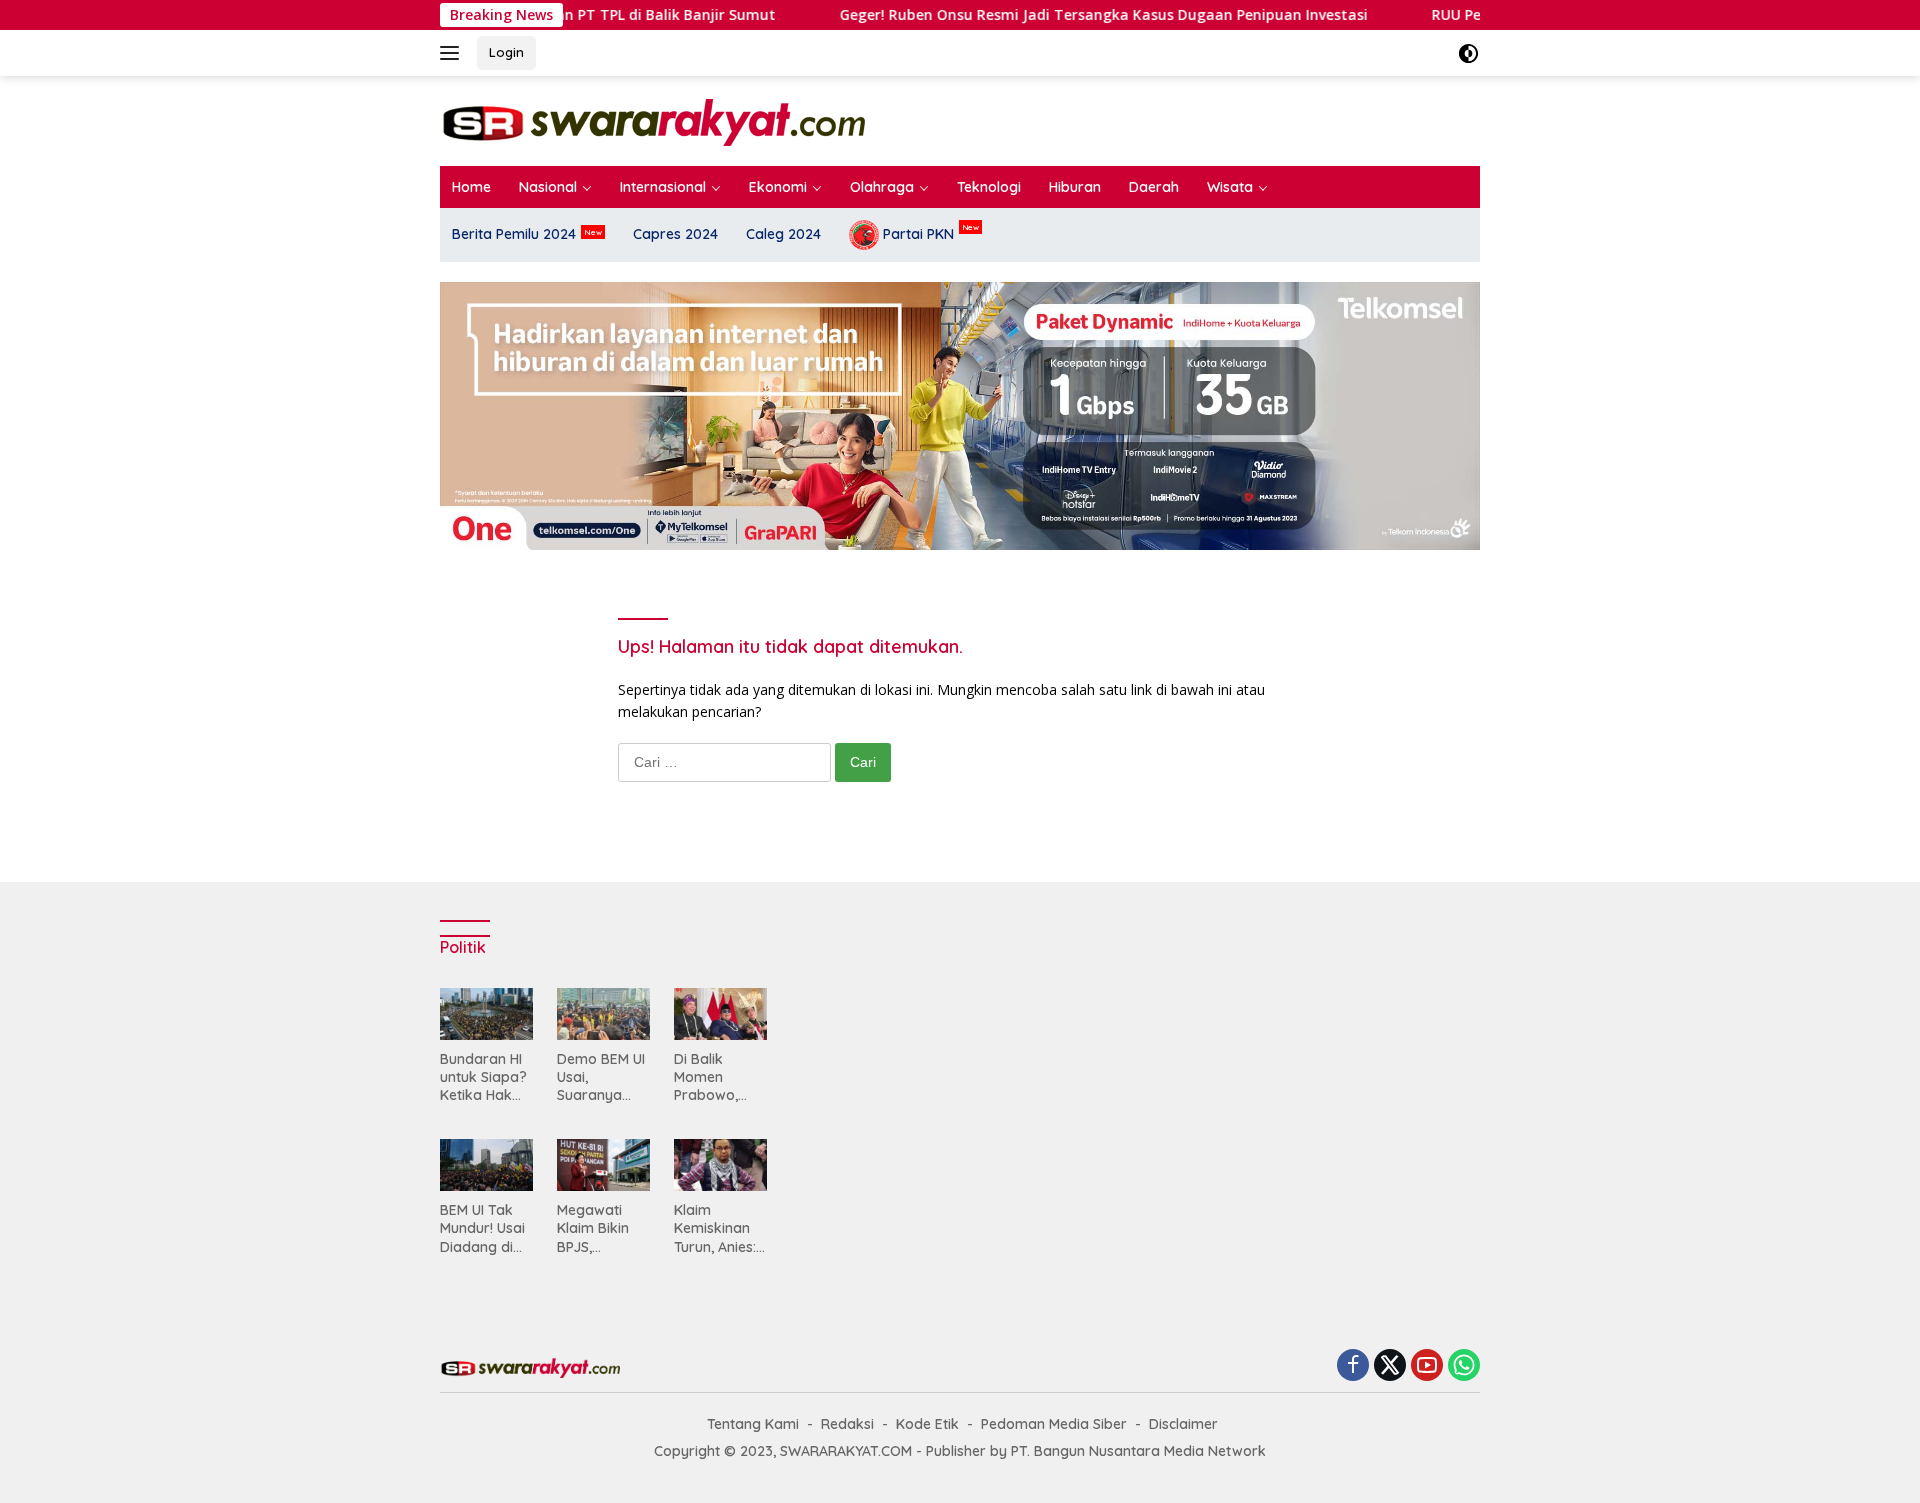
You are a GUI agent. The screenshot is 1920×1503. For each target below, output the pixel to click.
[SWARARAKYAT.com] (652, 119)
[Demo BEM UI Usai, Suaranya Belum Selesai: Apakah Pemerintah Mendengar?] (603, 1014)
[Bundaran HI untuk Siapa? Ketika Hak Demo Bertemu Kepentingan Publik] (486, 1014)
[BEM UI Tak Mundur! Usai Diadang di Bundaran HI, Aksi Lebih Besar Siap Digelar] (486, 1165)
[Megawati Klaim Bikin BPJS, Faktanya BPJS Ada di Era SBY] (603, 1165)
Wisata (1230, 187)
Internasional (663, 187)
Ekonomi (778, 187)
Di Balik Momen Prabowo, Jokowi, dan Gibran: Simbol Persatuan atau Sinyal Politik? (714, 1077)
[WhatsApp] (1464, 1366)
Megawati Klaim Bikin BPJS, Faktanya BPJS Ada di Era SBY (596, 1228)
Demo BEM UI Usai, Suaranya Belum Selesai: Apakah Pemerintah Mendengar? (601, 1077)
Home (471, 187)
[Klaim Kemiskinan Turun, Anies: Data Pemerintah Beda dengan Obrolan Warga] (720, 1165)
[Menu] (453, 53)
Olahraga (882, 187)
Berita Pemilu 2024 (514, 234)
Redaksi (847, 1424)
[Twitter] (1390, 1366)
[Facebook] (1353, 1366)
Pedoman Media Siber (1054, 1424)
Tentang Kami (753, 1424)
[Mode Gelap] (1468, 53)
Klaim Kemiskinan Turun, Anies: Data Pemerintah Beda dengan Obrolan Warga (719, 1228)
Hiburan (1075, 187)
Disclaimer (1183, 1424)
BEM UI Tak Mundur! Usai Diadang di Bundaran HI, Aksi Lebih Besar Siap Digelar (482, 1228)
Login (506, 52)
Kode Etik (927, 1424)
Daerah (1154, 187)
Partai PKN (916, 234)
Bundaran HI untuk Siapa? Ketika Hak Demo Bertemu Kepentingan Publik (483, 1077)
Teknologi (989, 187)
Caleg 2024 (783, 234)
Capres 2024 (675, 234)
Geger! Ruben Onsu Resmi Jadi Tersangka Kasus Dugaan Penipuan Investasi (882, 15)
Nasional (548, 187)
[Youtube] (1427, 1366)
